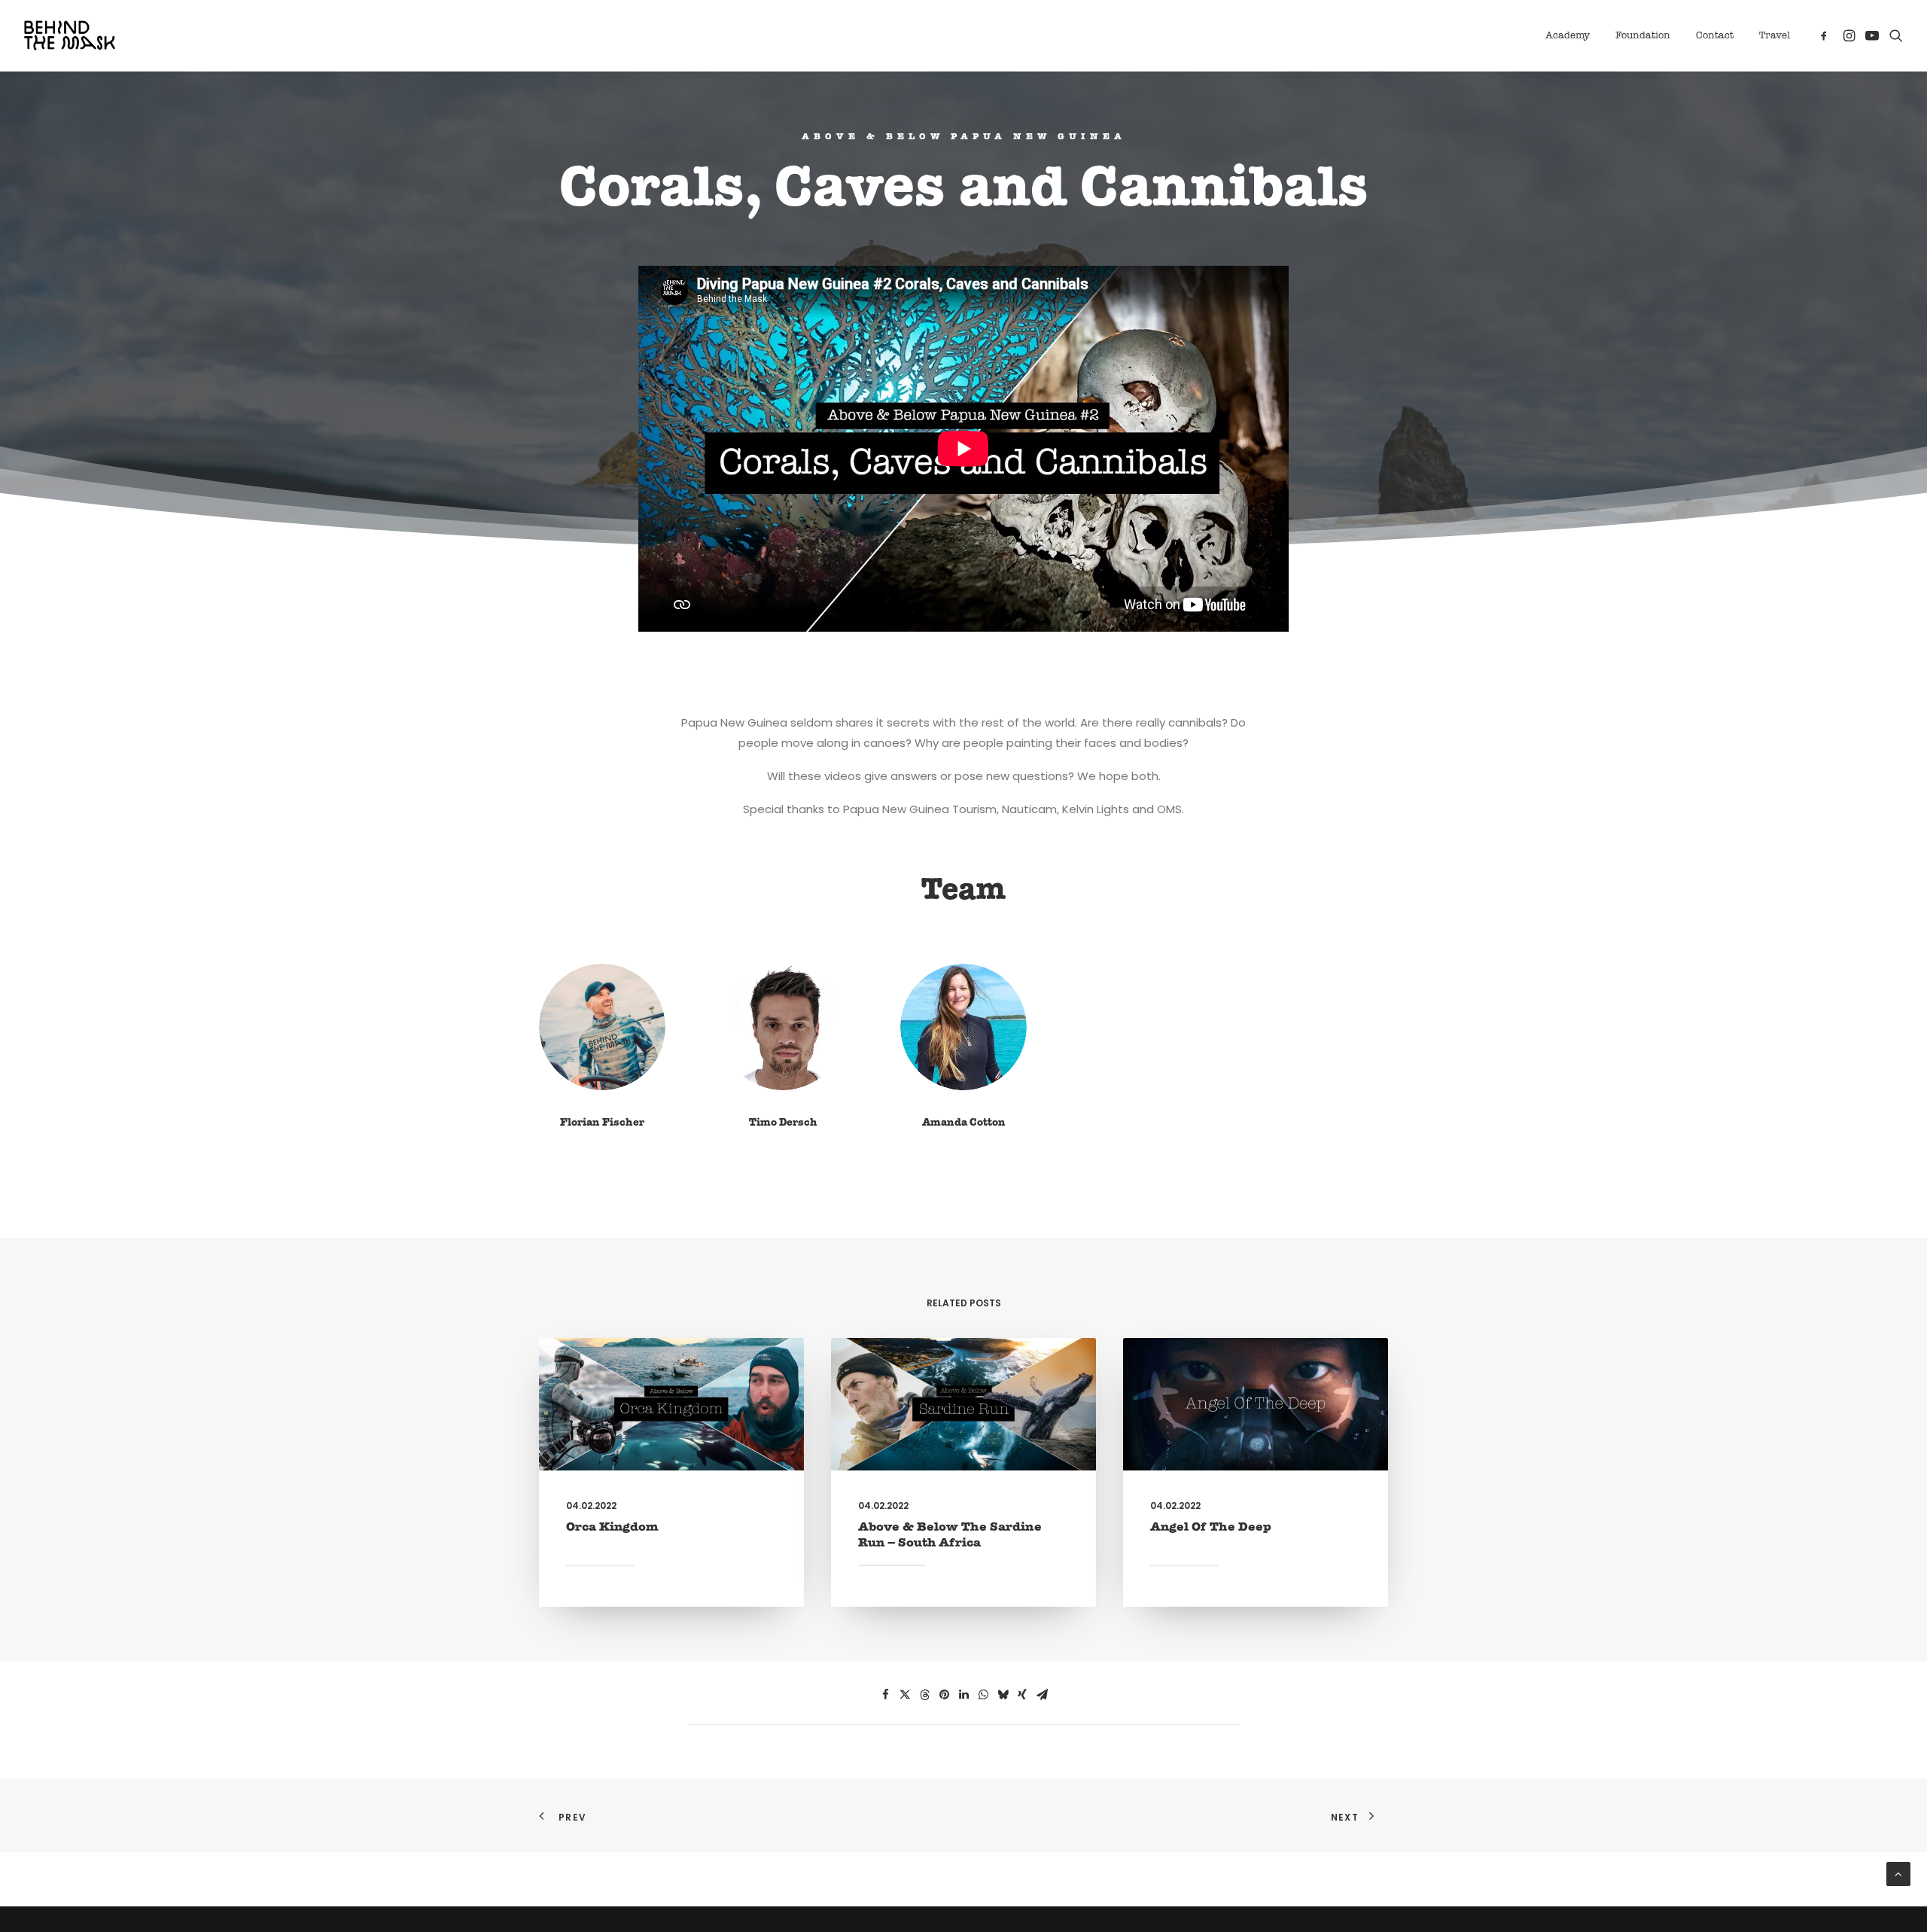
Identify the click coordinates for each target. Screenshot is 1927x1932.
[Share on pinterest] (944, 1695)
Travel (1775, 36)
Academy (1568, 36)
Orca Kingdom (612, 1527)
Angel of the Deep (1211, 1527)
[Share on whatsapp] (983, 1695)
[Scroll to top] (1898, 1873)
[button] (1827, 35)
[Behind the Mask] (70, 35)
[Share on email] (1042, 1695)
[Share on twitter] (905, 1695)
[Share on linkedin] (963, 1695)
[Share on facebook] (885, 1695)
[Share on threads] (924, 1695)
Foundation (1643, 36)
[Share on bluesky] (1003, 1695)
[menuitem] (1568, 35)
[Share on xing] (1022, 1695)
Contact (1715, 36)
